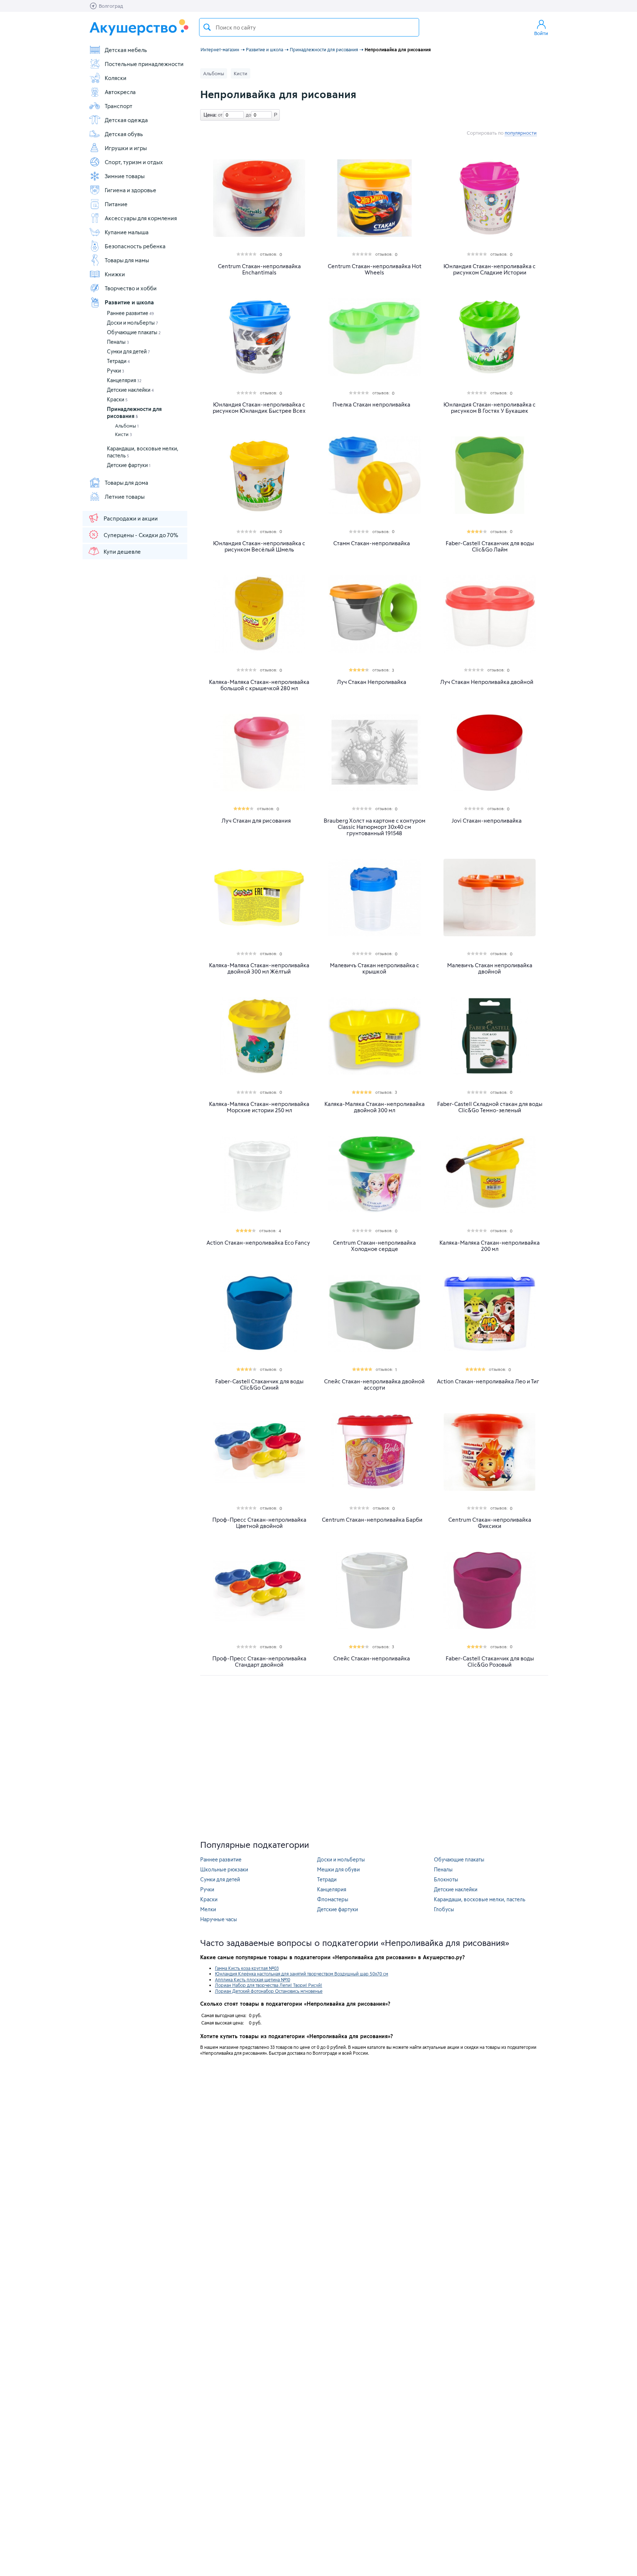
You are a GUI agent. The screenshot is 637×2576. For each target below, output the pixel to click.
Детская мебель (126, 50)
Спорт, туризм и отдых (134, 162)
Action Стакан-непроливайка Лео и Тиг (488, 1381)
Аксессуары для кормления (141, 218)
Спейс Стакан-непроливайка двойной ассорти (374, 1384)
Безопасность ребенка (135, 246)
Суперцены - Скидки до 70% (141, 535)
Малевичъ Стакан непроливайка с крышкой (375, 968)
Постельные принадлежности (144, 64)
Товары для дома (126, 483)
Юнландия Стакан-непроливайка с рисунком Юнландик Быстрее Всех (259, 408)
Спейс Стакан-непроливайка (372, 1658)
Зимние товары (125, 176)
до (247, 115)
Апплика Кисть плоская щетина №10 (253, 1979)
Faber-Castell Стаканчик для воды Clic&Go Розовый (490, 1662)
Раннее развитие (130, 313)
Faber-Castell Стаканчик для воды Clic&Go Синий (259, 1384)
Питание (116, 204)
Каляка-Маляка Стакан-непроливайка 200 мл (490, 1246)
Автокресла (120, 92)
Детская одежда (126, 120)
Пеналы (118, 342)
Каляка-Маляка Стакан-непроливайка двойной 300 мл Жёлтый (259, 968)
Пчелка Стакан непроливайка (371, 404)
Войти (541, 33)
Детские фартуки (129, 465)
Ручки (116, 371)
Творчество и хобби (131, 288)
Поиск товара (207, 27)
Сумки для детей (128, 351)
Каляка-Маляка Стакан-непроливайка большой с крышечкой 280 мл (259, 685)
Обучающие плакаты (134, 332)
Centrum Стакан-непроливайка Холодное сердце (374, 1246)
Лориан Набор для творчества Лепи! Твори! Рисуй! (269, 1985)
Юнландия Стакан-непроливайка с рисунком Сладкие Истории (490, 269)
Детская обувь (124, 134)
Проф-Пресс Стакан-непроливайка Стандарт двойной (259, 1662)
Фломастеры (333, 1899)
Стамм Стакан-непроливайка (372, 543)
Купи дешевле (122, 551)
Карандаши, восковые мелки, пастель (480, 1899)
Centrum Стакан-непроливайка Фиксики (490, 1523)
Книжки (115, 274)
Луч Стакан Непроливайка (372, 682)
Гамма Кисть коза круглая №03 (247, 1968)
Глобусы (444, 1909)
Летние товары (125, 497)
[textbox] (309, 27)
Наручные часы (219, 1919)
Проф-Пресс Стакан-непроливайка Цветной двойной (259, 1523)
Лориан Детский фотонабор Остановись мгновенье (269, 1991)
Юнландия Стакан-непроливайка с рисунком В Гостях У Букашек (490, 408)
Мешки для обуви (338, 1869)
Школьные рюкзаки (224, 1869)
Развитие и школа (129, 302)
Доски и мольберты (133, 323)
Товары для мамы (127, 260)
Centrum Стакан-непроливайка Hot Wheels (375, 269)
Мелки (208, 1909)
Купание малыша (127, 232)
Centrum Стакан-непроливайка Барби (372, 1520)
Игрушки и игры (126, 148)
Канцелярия (124, 380)
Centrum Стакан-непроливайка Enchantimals (259, 269)
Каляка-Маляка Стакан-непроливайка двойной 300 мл (375, 1107)
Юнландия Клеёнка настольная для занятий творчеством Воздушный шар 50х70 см (302, 1974)
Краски (117, 399)
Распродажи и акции (131, 518)
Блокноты (446, 1879)
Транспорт (119, 106)
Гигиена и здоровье (130, 190)
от (219, 115)
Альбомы (127, 426)
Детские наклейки (130, 390)
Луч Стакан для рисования (256, 821)
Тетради (118, 361)
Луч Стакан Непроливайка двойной (487, 682)
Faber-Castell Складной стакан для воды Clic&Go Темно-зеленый (490, 1107)
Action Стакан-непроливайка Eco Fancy (258, 1243)
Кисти (123, 434)
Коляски (116, 78)
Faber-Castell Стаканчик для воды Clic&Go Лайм (490, 546)
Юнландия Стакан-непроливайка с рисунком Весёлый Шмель (259, 546)
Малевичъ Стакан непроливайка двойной (490, 968)
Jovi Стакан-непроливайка (487, 821)
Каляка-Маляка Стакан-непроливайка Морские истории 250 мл (259, 1107)
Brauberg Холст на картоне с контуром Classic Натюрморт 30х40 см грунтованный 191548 (375, 827)
